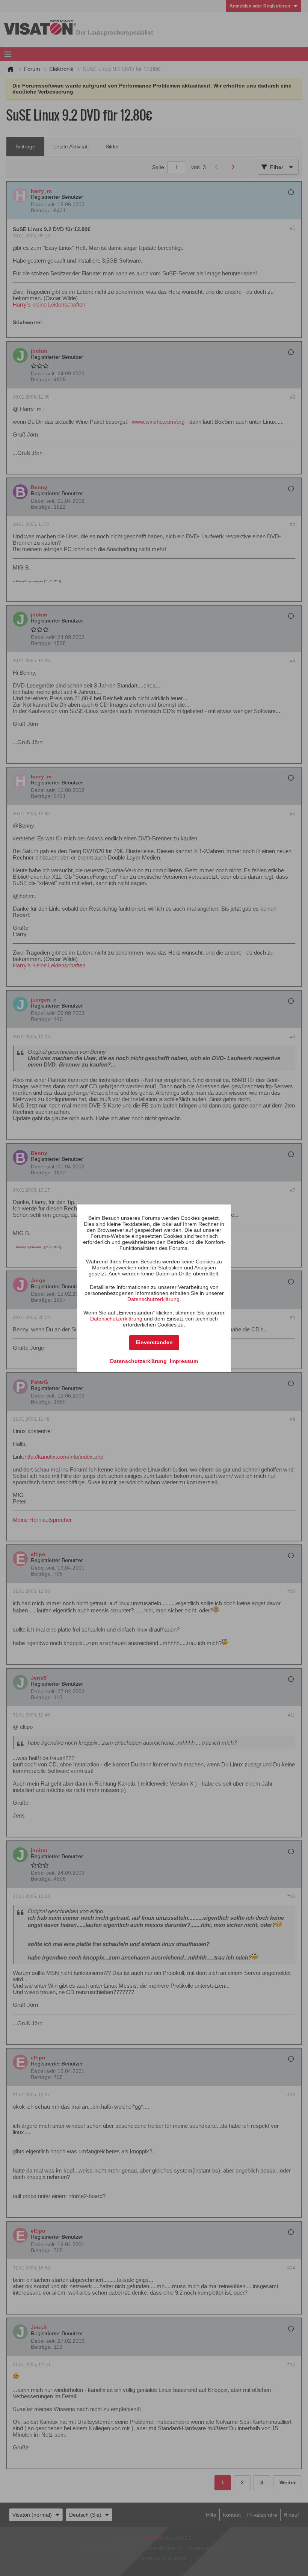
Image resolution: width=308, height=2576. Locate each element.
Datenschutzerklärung (153, 1299)
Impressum (184, 1361)
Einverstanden (154, 1342)
